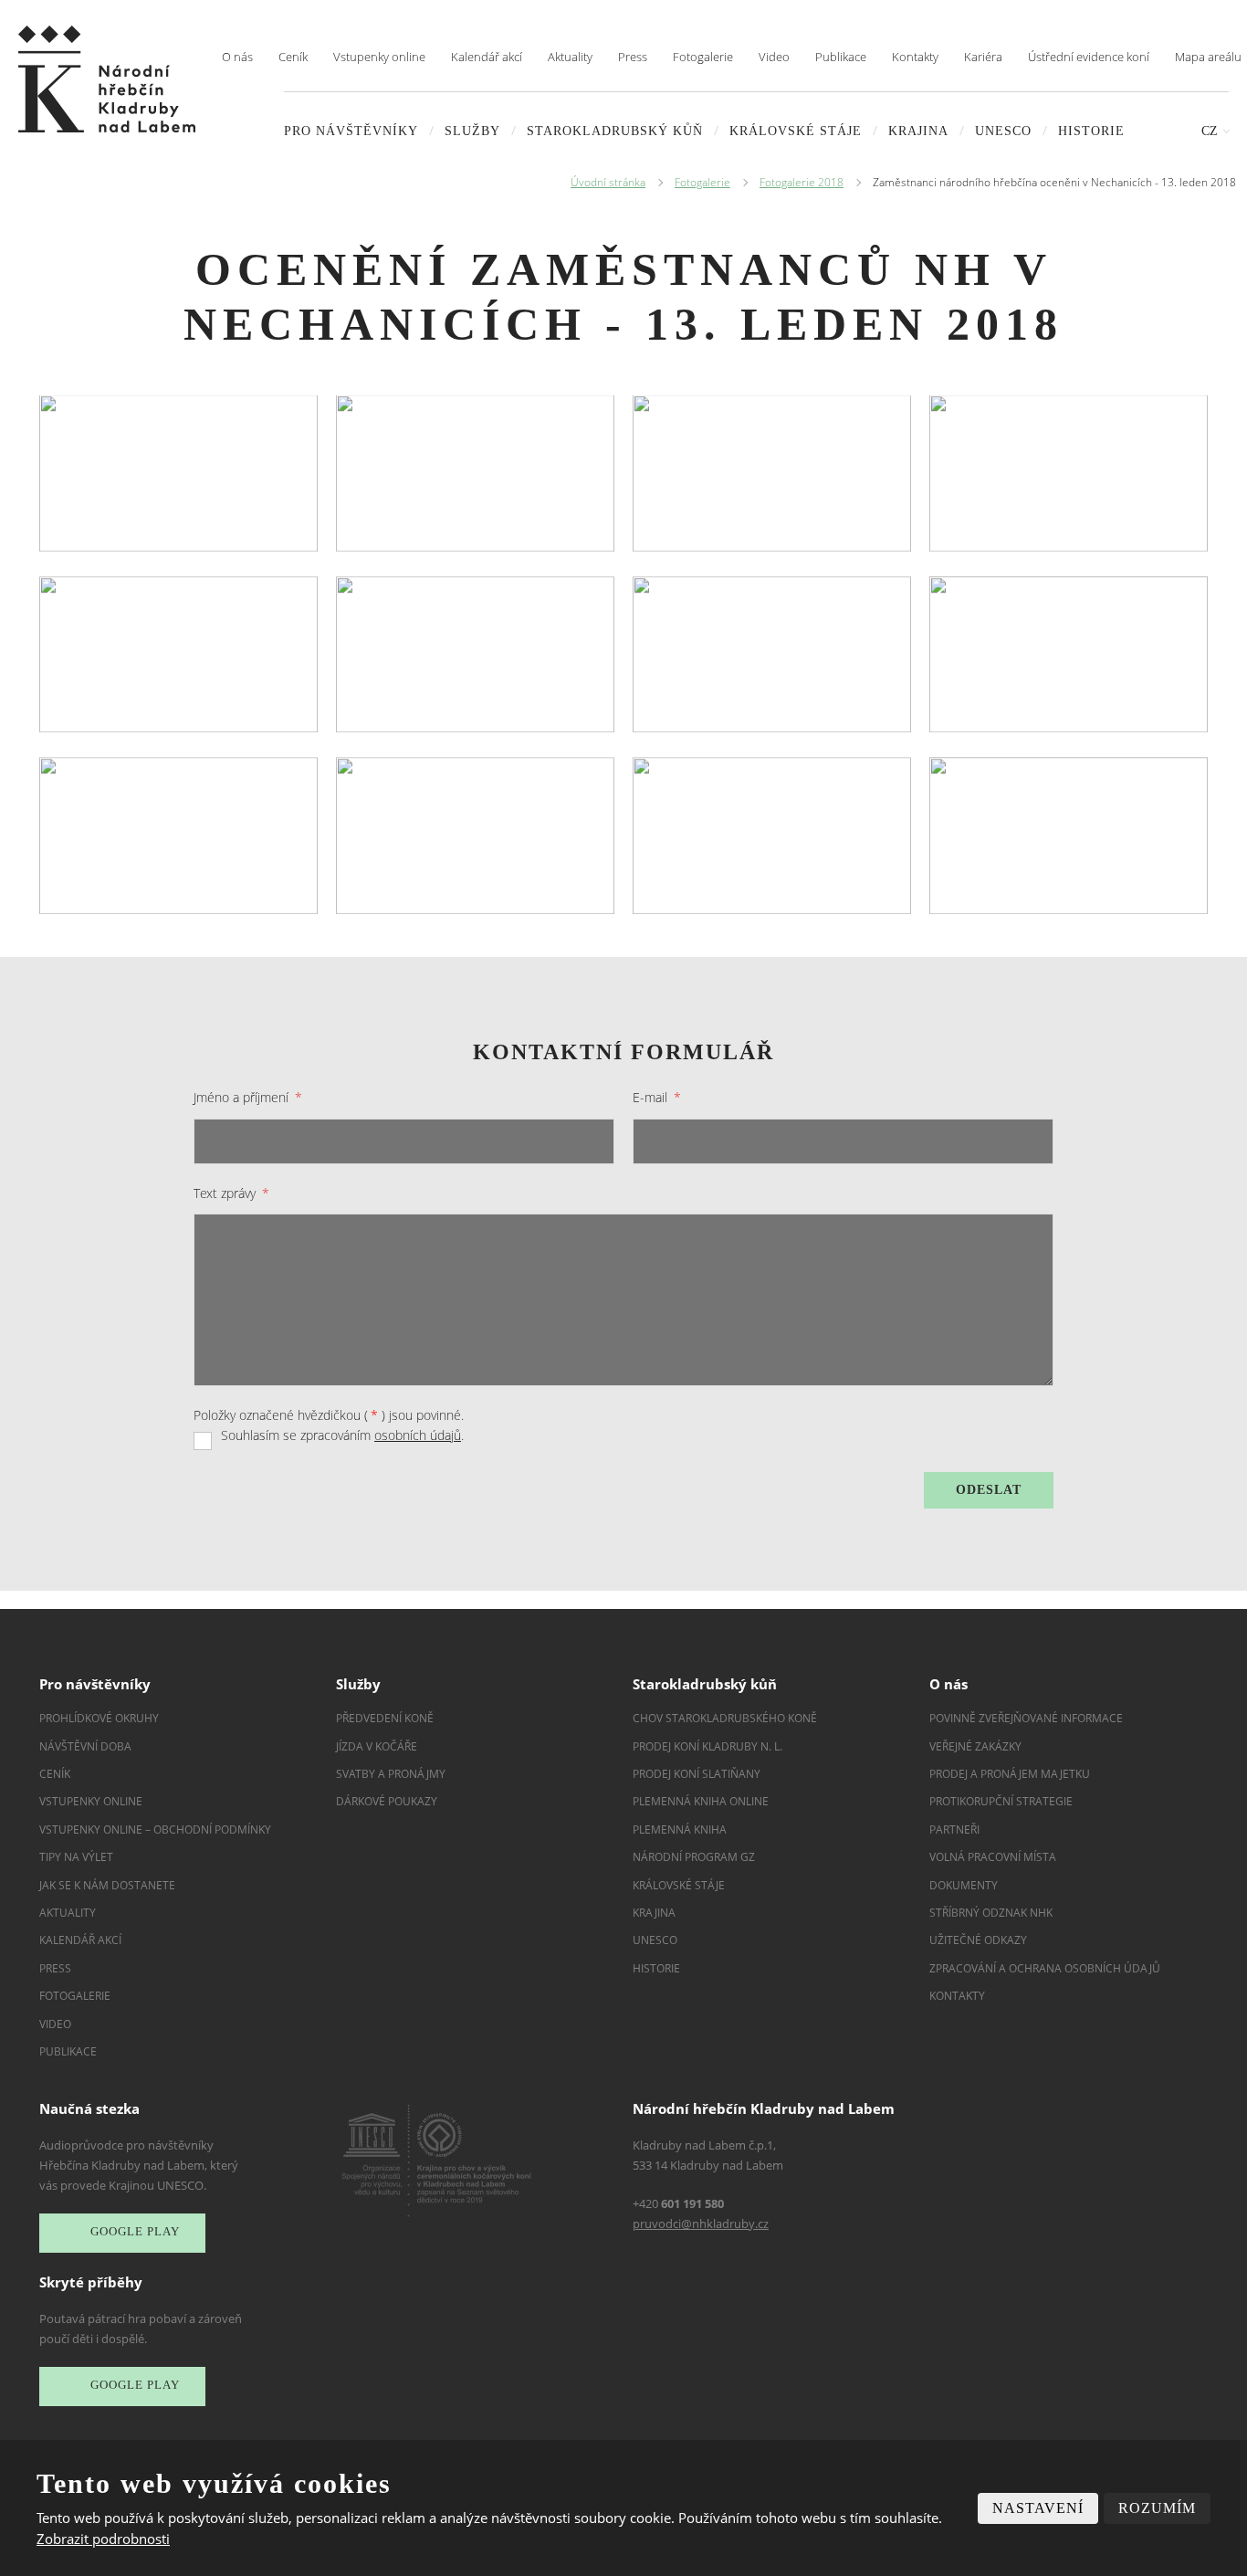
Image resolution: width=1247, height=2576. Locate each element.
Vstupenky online (379, 57)
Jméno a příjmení (248, 1097)
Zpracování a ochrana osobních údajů (1045, 1968)
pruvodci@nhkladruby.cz (701, 2224)
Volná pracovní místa (993, 1857)
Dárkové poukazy (387, 1801)
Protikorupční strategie (1001, 1801)
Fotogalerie (703, 57)
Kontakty (915, 57)
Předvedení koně (385, 1718)
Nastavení (1038, 2508)
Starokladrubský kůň (615, 131)
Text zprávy (231, 1193)
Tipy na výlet (76, 1857)
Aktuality (570, 57)
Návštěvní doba (85, 1746)
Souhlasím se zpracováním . (342, 1435)
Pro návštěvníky (351, 131)
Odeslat (989, 1490)
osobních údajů (418, 1435)
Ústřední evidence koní (1089, 57)
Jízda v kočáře (377, 1746)
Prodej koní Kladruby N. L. (707, 1746)
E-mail (657, 1097)
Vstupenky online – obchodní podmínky (155, 1829)
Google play (135, 2232)
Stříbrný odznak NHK (991, 1913)
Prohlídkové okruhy (99, 1718)
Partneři (954, 1829)
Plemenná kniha (680, 1829)
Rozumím (1157, 2508)
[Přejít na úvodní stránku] (107, 79)
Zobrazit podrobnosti (103, 2539)
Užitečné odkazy (978, 1940)
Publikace (841, 57)
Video (774, 57)
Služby (472, 131)
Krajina (918, 131)
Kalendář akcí (487, 57)
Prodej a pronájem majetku (1010, 1774)
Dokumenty (964, 1885)
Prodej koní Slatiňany (697, 1774)
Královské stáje (796, 131)
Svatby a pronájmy (391, 1774)
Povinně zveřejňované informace (1026, 1718)
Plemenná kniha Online (702, 1801)
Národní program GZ (694, 1857)
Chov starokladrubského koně (725, 1718)
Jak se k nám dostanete (107, 1885)
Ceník (293, 57)
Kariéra (983, 57)
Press (633, 57)
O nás (237, 57)
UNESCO (1003, 131)
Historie (1091, 131)
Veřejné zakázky (975, 1746)
